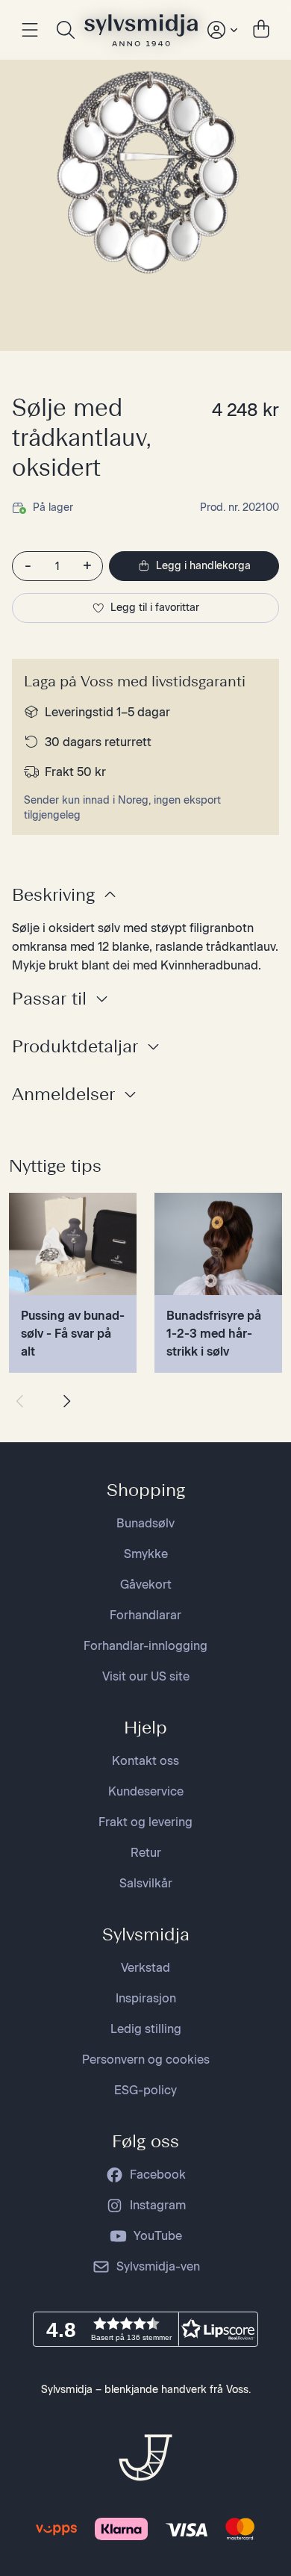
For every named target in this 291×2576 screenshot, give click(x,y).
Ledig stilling (146, 2029)
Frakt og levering (145, 1822)
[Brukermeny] (221, 30)
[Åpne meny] (30, 30)
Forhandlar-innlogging (145, 1646)
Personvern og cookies (146, 2060)
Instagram (158, 2205)
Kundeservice (146, 1791)
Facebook (158, 2175)
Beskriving (53, 894)
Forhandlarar (145, 1615)
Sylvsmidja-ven (158, 2266)
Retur (146, 1853)
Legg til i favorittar (155, 608)
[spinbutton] (57, 566)
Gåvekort (146, 1585)
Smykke (146, 1554)
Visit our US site (146, 1676)
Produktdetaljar (75, 1046)
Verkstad (145, 1968)
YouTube (158, 2236)
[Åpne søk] (66, 30)
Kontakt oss (145, 1761)
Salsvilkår (146, 1883)
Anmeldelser (63, 1094)
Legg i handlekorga (203, 566)
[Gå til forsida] (141, 30)
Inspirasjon (146, 1998)
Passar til (49, 998)
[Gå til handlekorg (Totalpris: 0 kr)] (261, 30)
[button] (145, 2329)
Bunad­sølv (145, 1523)
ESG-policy (145, 2090)
